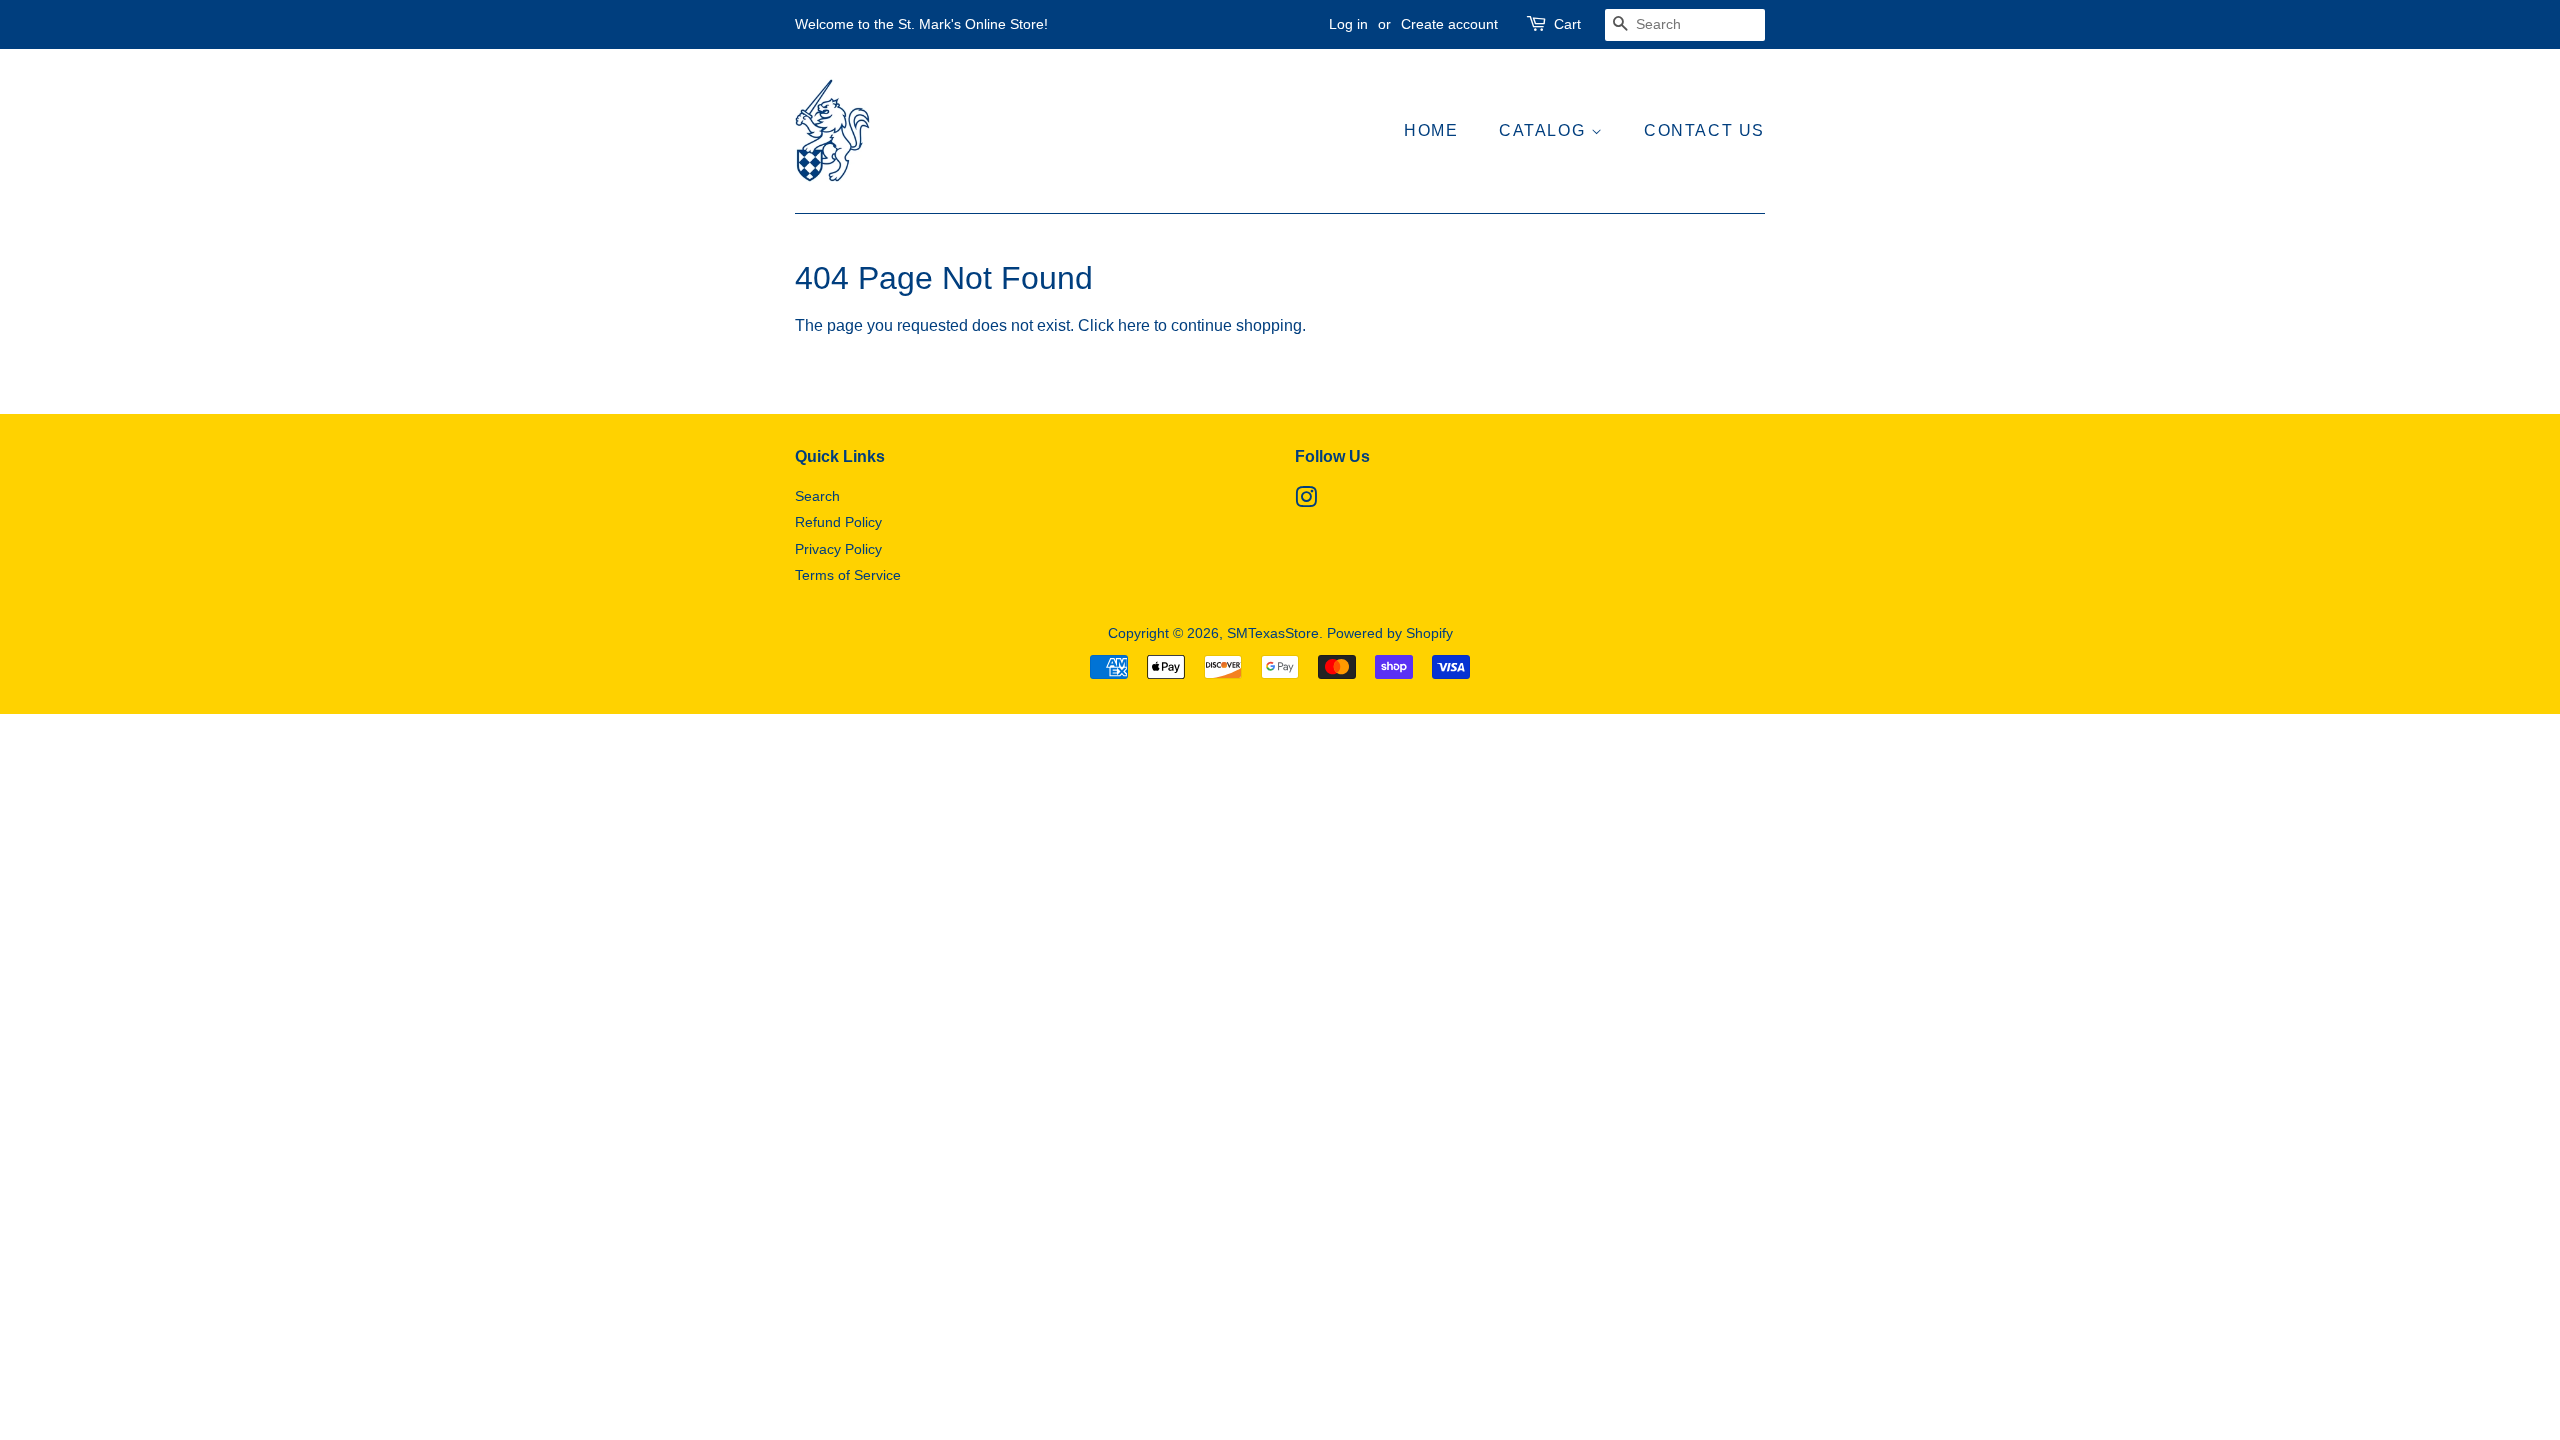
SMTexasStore (1273, 633)
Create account (1449, 24)
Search (817, 496)
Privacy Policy (838, 549)
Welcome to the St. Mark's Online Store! (921, 24)
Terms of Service (848, 575)
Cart (1567, 24)
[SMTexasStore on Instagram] (1306, 501)
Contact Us (1704, 130)
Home (1431, 130)
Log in (1348, 24)
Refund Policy (838, 522)
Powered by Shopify (1390, 633)
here (1134, 325)
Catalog (1545, 130)
